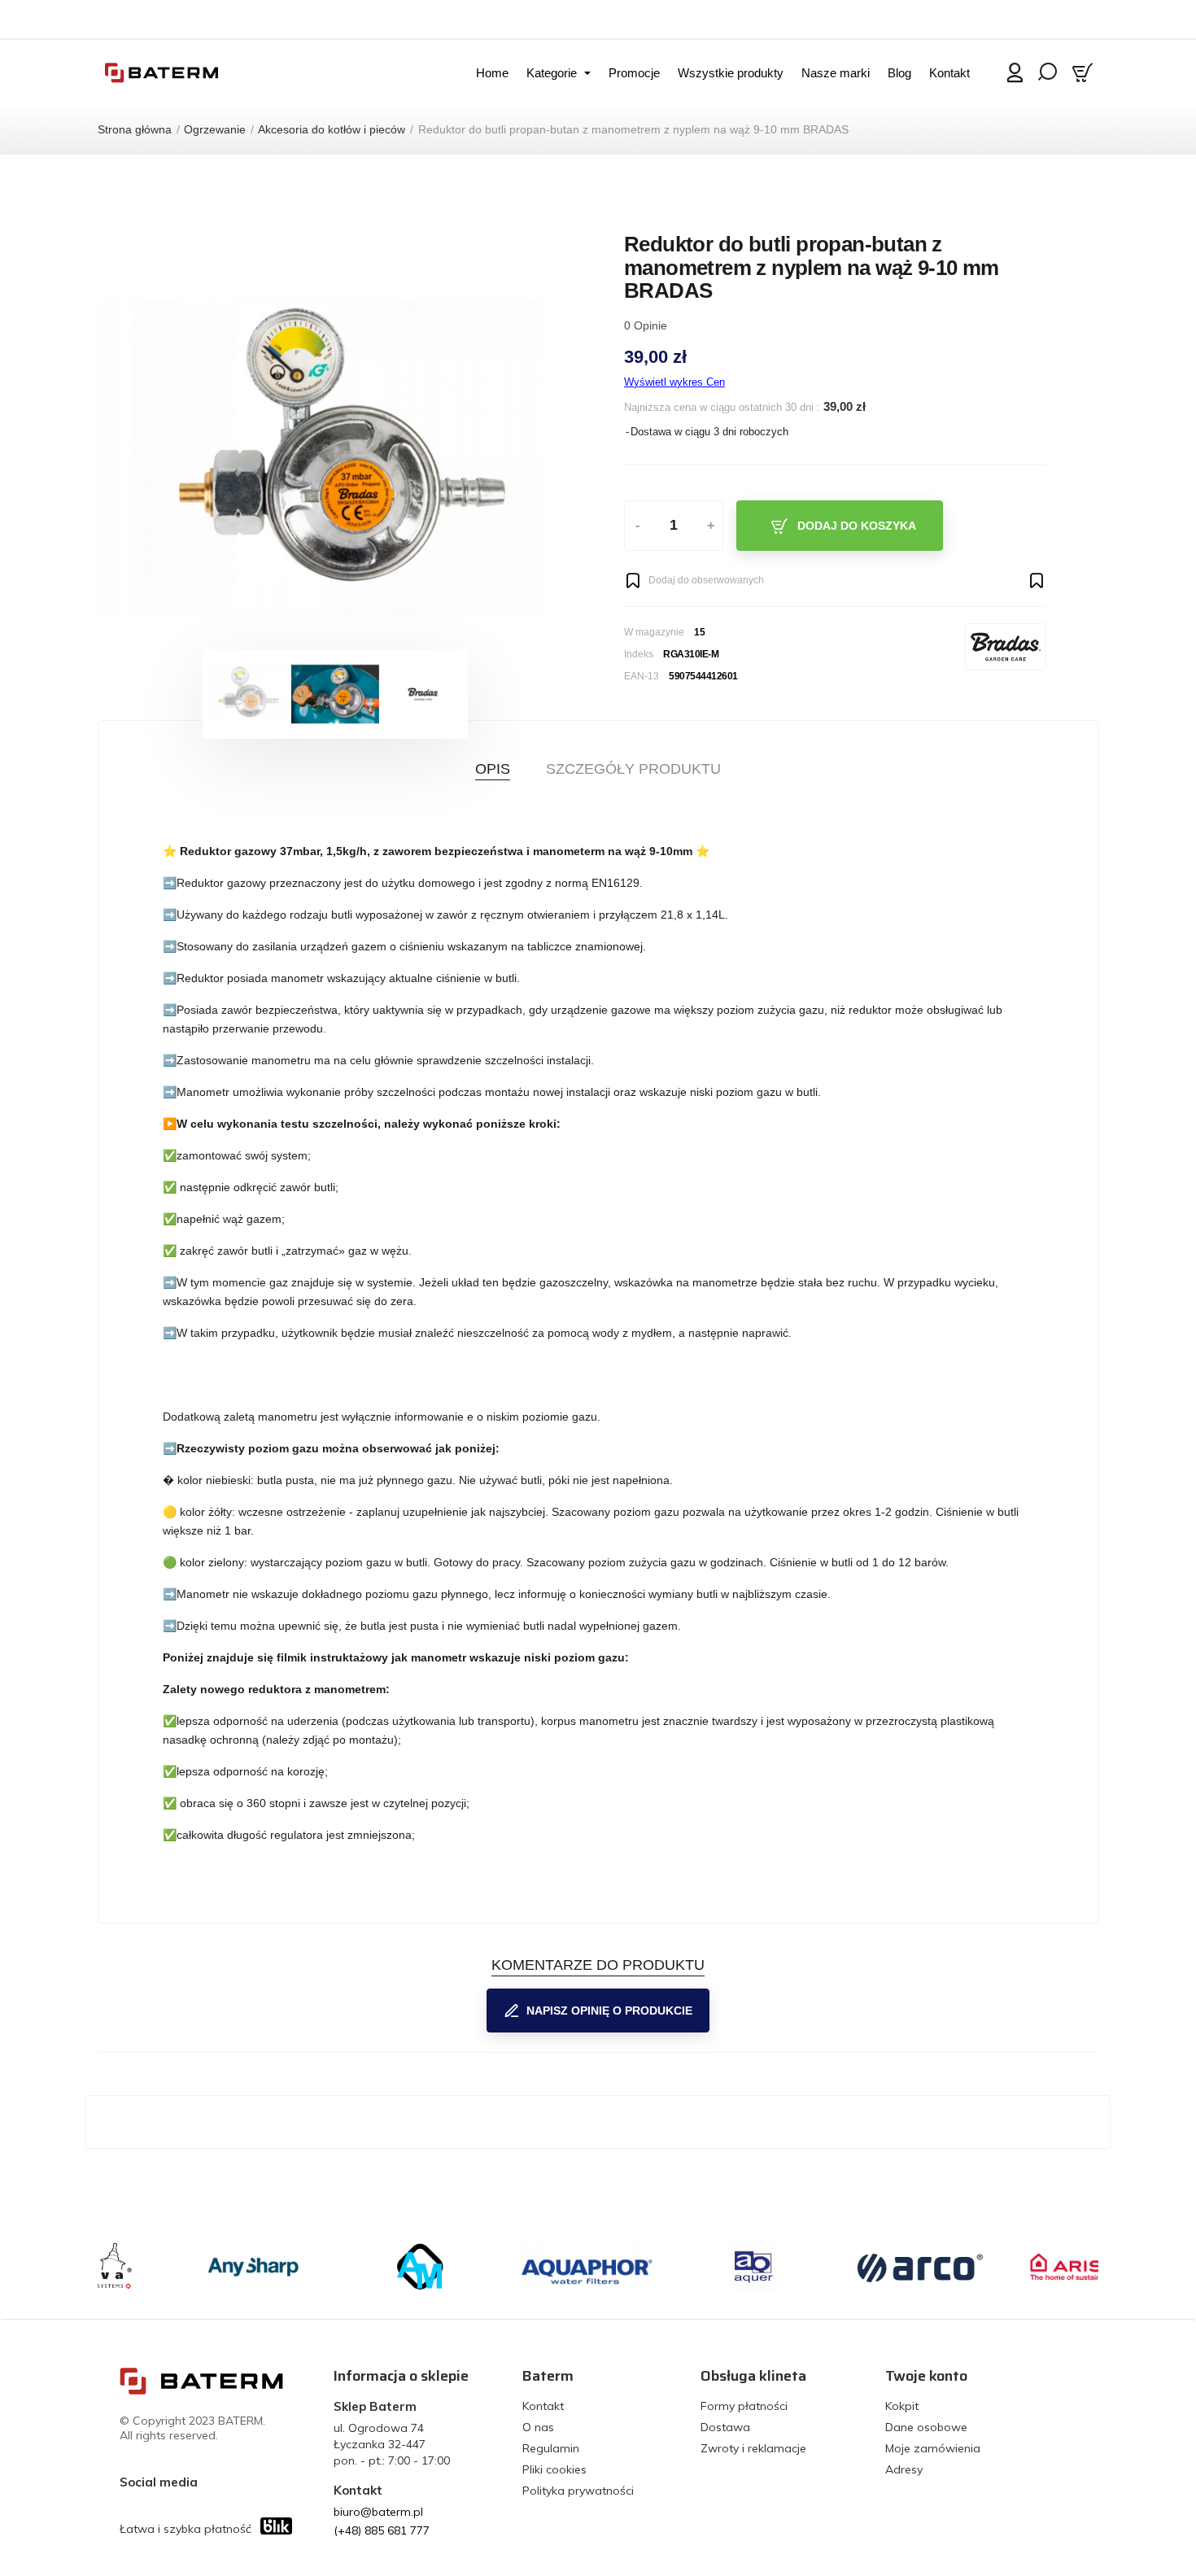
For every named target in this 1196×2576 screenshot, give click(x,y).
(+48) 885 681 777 (382, 2530)
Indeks (639, 654)
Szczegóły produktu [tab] (633, 769)
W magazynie (654, 632)
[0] (1085, 72)
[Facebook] (214, 2482)
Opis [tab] (493, 769)
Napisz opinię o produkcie (609, 2011)
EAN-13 (642, 676)
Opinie (646, 325)
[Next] (524, 457)
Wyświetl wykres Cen (674, 382)
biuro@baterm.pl (378, 2512)
